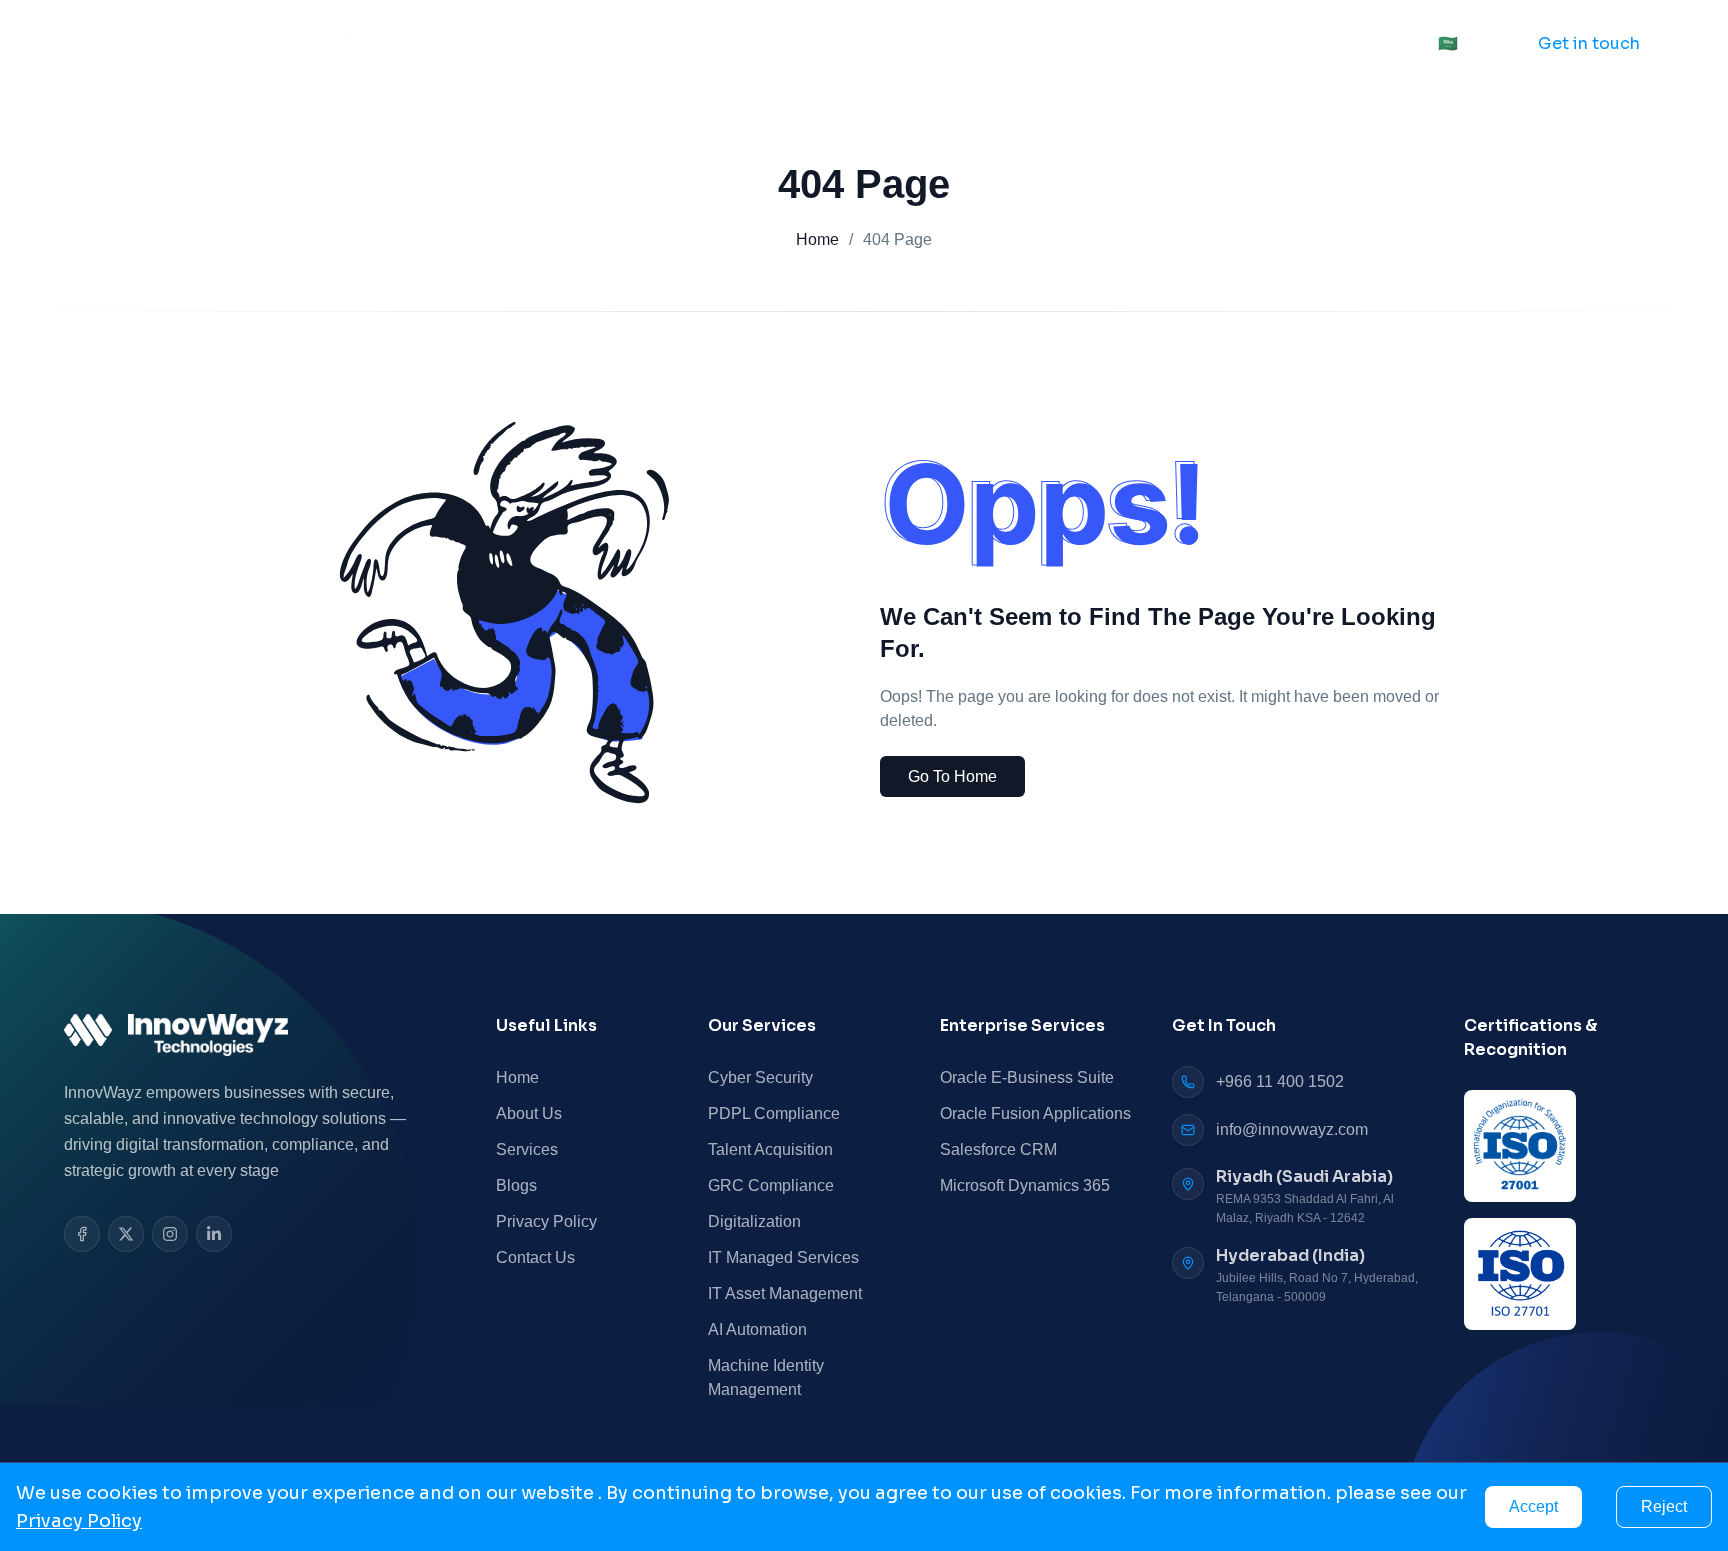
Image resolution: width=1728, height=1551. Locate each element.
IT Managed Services (783, 1257)
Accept (1533, 1506)
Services (977, 44)
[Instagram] (170, 1234)
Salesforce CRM (998, 1149)
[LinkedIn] (214, 1234)
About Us (870, 44)
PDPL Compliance (774, 1113)
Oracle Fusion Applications (1035, 1113)
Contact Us (1112, 44)
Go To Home (952, 776)
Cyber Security (760, 1077)
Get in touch (1589, 43)
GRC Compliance (771, 1185)
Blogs (516, 1185)
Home (775, 44)
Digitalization (754, 1221)
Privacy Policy (546, 1221)
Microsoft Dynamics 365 (1025, 1185)
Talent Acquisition (770, 1149)
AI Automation (757, 1329)
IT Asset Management (785, 1293)
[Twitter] (126, 1234)
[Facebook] (82, 1234)
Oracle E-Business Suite (1027, 1077)
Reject (1664, 1506)
